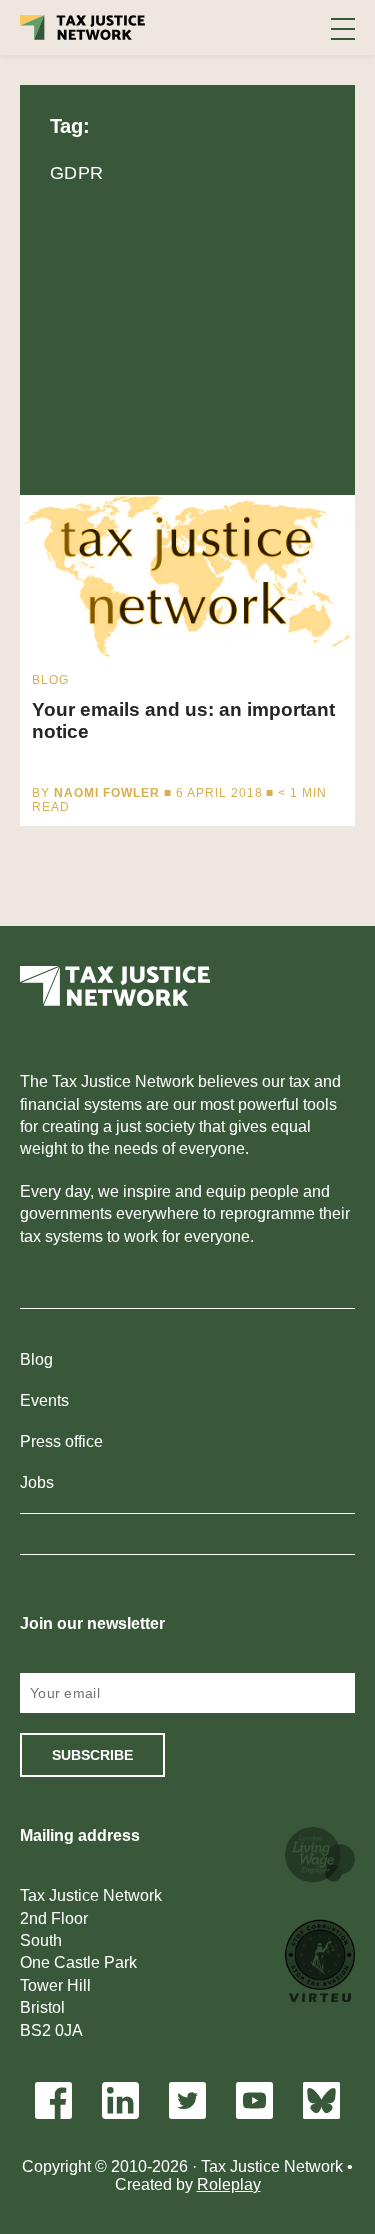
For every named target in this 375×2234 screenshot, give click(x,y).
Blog (36, 1359)
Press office (61, 1441)
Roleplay (229, 2184)
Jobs (37, 1482)
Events (44, 1400)
